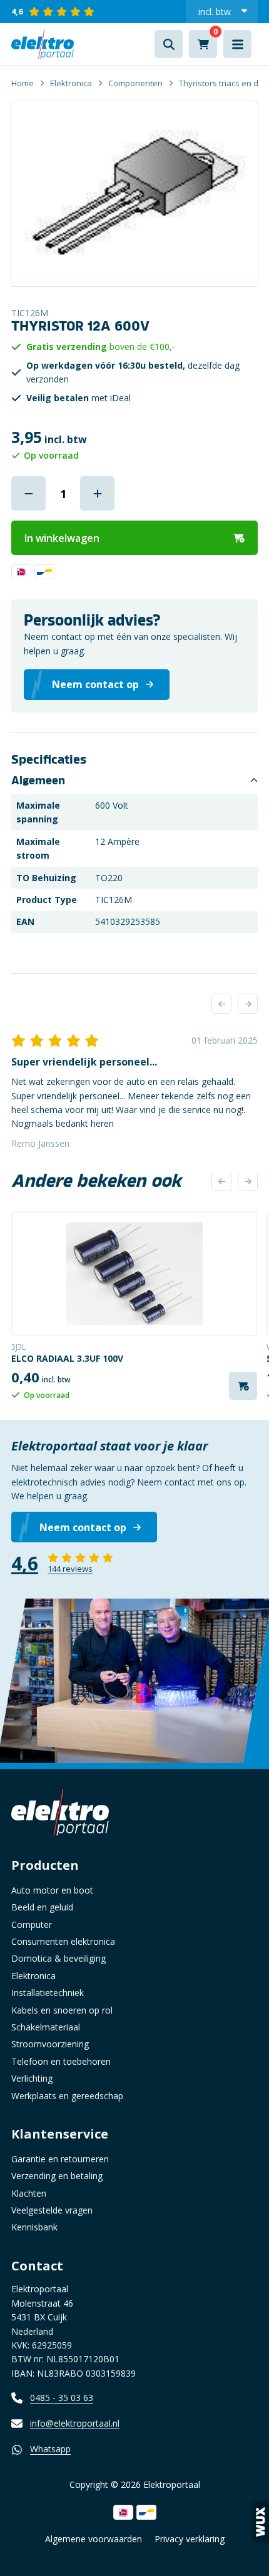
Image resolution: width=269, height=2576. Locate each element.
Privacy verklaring (190, 2539)
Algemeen (38, 781)
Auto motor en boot (52, 1890)
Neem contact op (83, 1527)
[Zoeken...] (169, 44)
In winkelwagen (62, 538)
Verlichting (32, 2078)
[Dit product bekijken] (134, 1274)
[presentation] (221, 1004)
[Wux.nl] (260, 2522)
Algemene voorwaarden (94, 2539)
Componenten (135, 83)
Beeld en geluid (42, 1907)
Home (23, 83)
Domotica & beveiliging (58, 1958)
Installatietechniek (48, 1993)
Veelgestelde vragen (52, 2210)
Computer (32, 1925)
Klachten (29, 2193)
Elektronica (71, 83)
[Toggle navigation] (237, 44)
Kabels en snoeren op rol (62, 2010)
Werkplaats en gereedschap (67, 2096)
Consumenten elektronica (63, 1941)
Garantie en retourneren (60, 2159)
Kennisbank (34, 2227)
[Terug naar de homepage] (43, 44)
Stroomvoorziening (50, 2044)
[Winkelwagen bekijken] (203, 44)
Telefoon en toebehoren (61, 2061)
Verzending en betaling (57, 2176)
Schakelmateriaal (46, 2027)
